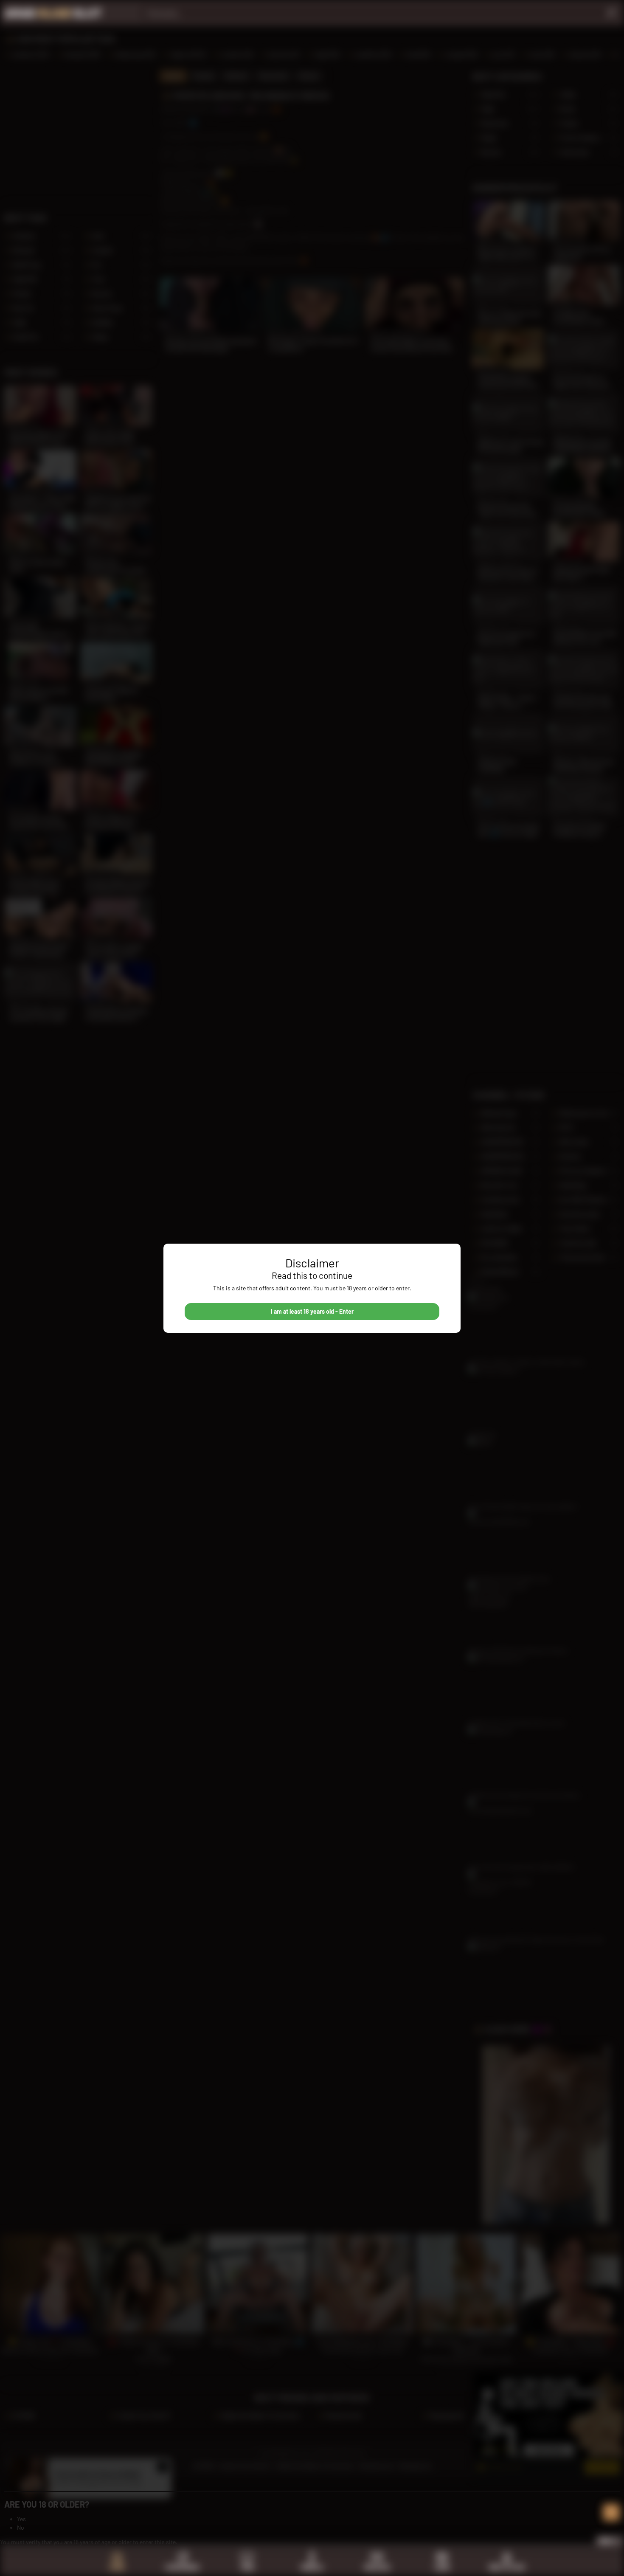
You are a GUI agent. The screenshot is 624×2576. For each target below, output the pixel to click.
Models (312, 2567)
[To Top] (611, 2512)
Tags (247, 2567)
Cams (442, 2567)
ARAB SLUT (53, 13)
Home (117, 2567)
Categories (182, 2567)
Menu (606, 2541)
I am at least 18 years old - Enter (312, 1311)
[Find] (611, 13)
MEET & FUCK (507, 2567)
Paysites (377, 2567)
